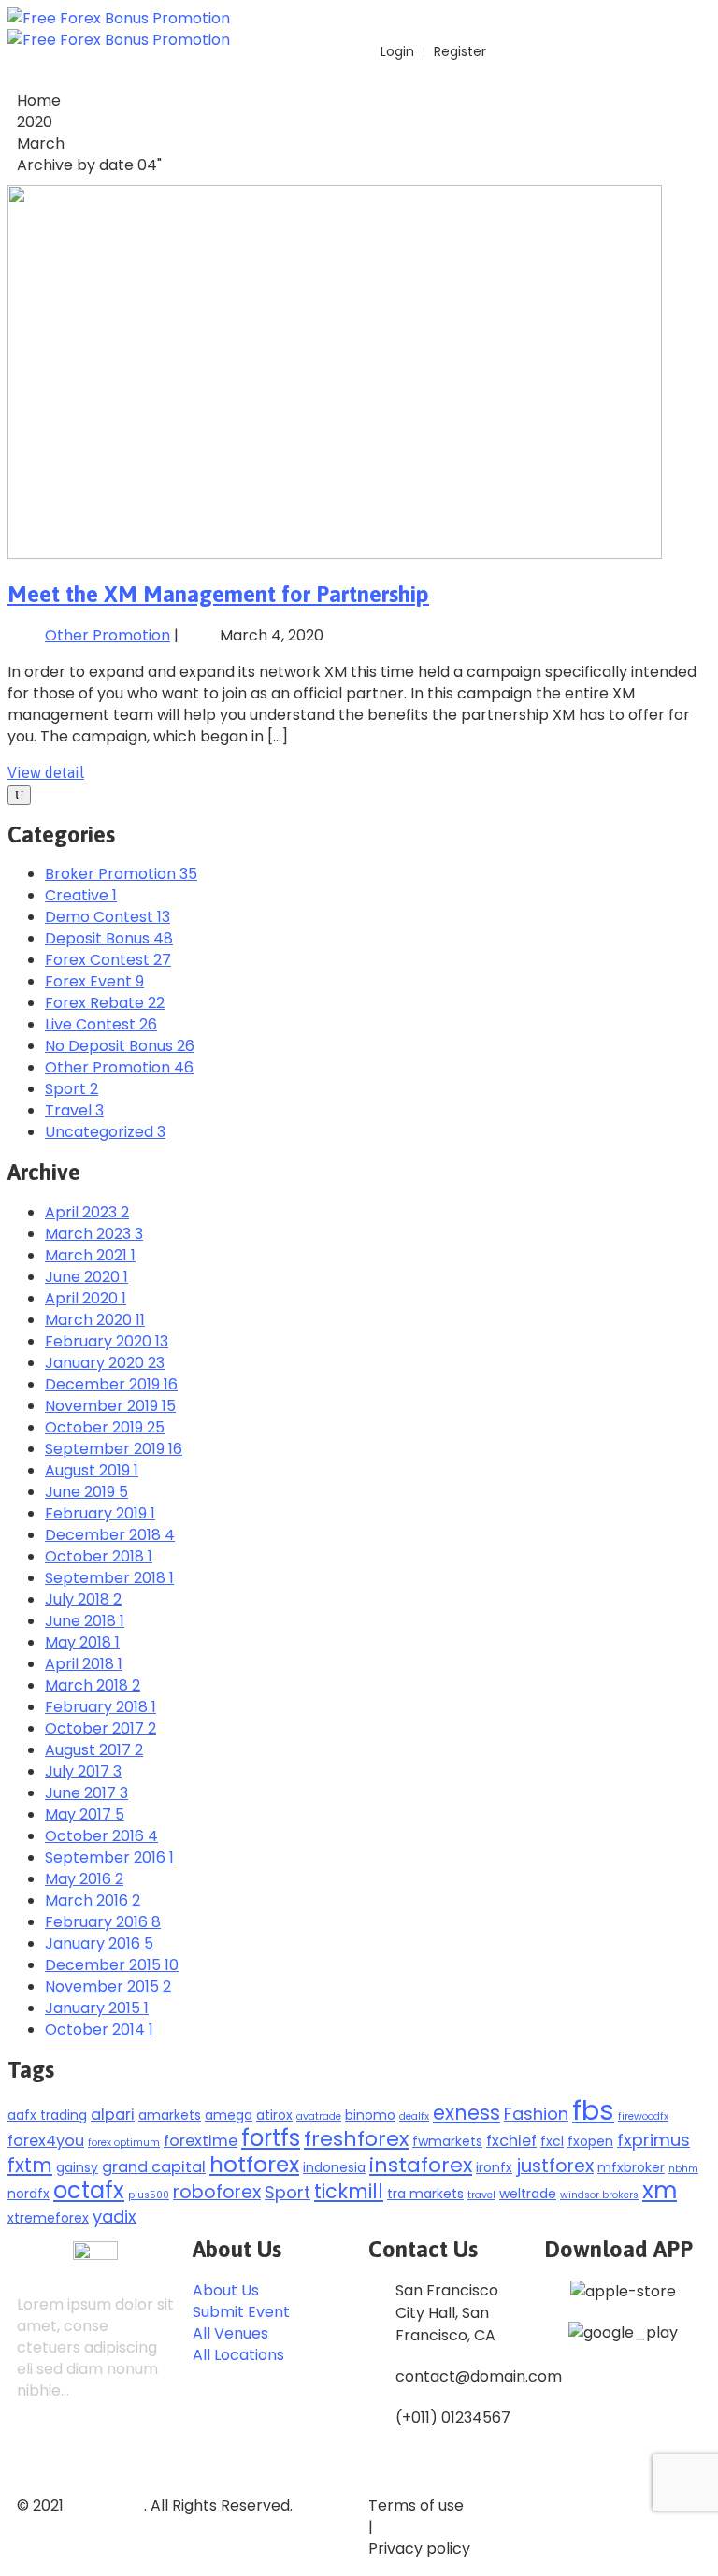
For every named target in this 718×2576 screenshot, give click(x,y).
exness (467, 2113)
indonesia (334, 2167)
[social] (35, 2453)
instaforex (421, 2165)
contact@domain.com (479, 2376)
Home (39, 101)
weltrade (528, 2194)
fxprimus (653, 2140)
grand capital (154, 2167)
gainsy (77, 2167)
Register (460, 51)
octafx (89, 2190)
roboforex (217, 2192)
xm (660, 2190)
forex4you (46, 2141)
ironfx (494, 2167)
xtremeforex (48, 2218)
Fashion (536, 2114)
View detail (46, 772)
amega (229, 2115)
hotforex (254, 2164)
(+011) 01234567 (453, 2418)
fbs (593, 2110)
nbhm (683, 2169)
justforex (555, 2166)
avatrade (319, 2116)
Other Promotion (108, 635)
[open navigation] (700, 15)
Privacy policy (419, 2548)
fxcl (552, 2141)
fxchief (511, 2141)
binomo (370, 2115)
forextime (201, 2141)
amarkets (170, 2115)
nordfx (29, 2194)
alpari (113, 2115)
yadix (115, 2216)
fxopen (590, 2141)
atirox (274, 2115)
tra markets (425, 2194)
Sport (287, 2192)
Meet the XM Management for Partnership (218, 594)
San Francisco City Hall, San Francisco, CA (447, 2313)
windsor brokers (599, 2195)
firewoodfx (643, 2116)
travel (481, 2195)
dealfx (414, 2116)
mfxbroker (631, 2167)
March (41, 144)
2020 (35, 122)
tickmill (349, 2191)
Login (395, 51)
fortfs (271, 2138)
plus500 (149, 2195)
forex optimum (124, 2143)
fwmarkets (447, 2141)
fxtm (30, 2165)
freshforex (356, 2139)
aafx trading (47, 2115)
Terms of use (416, 2505)
